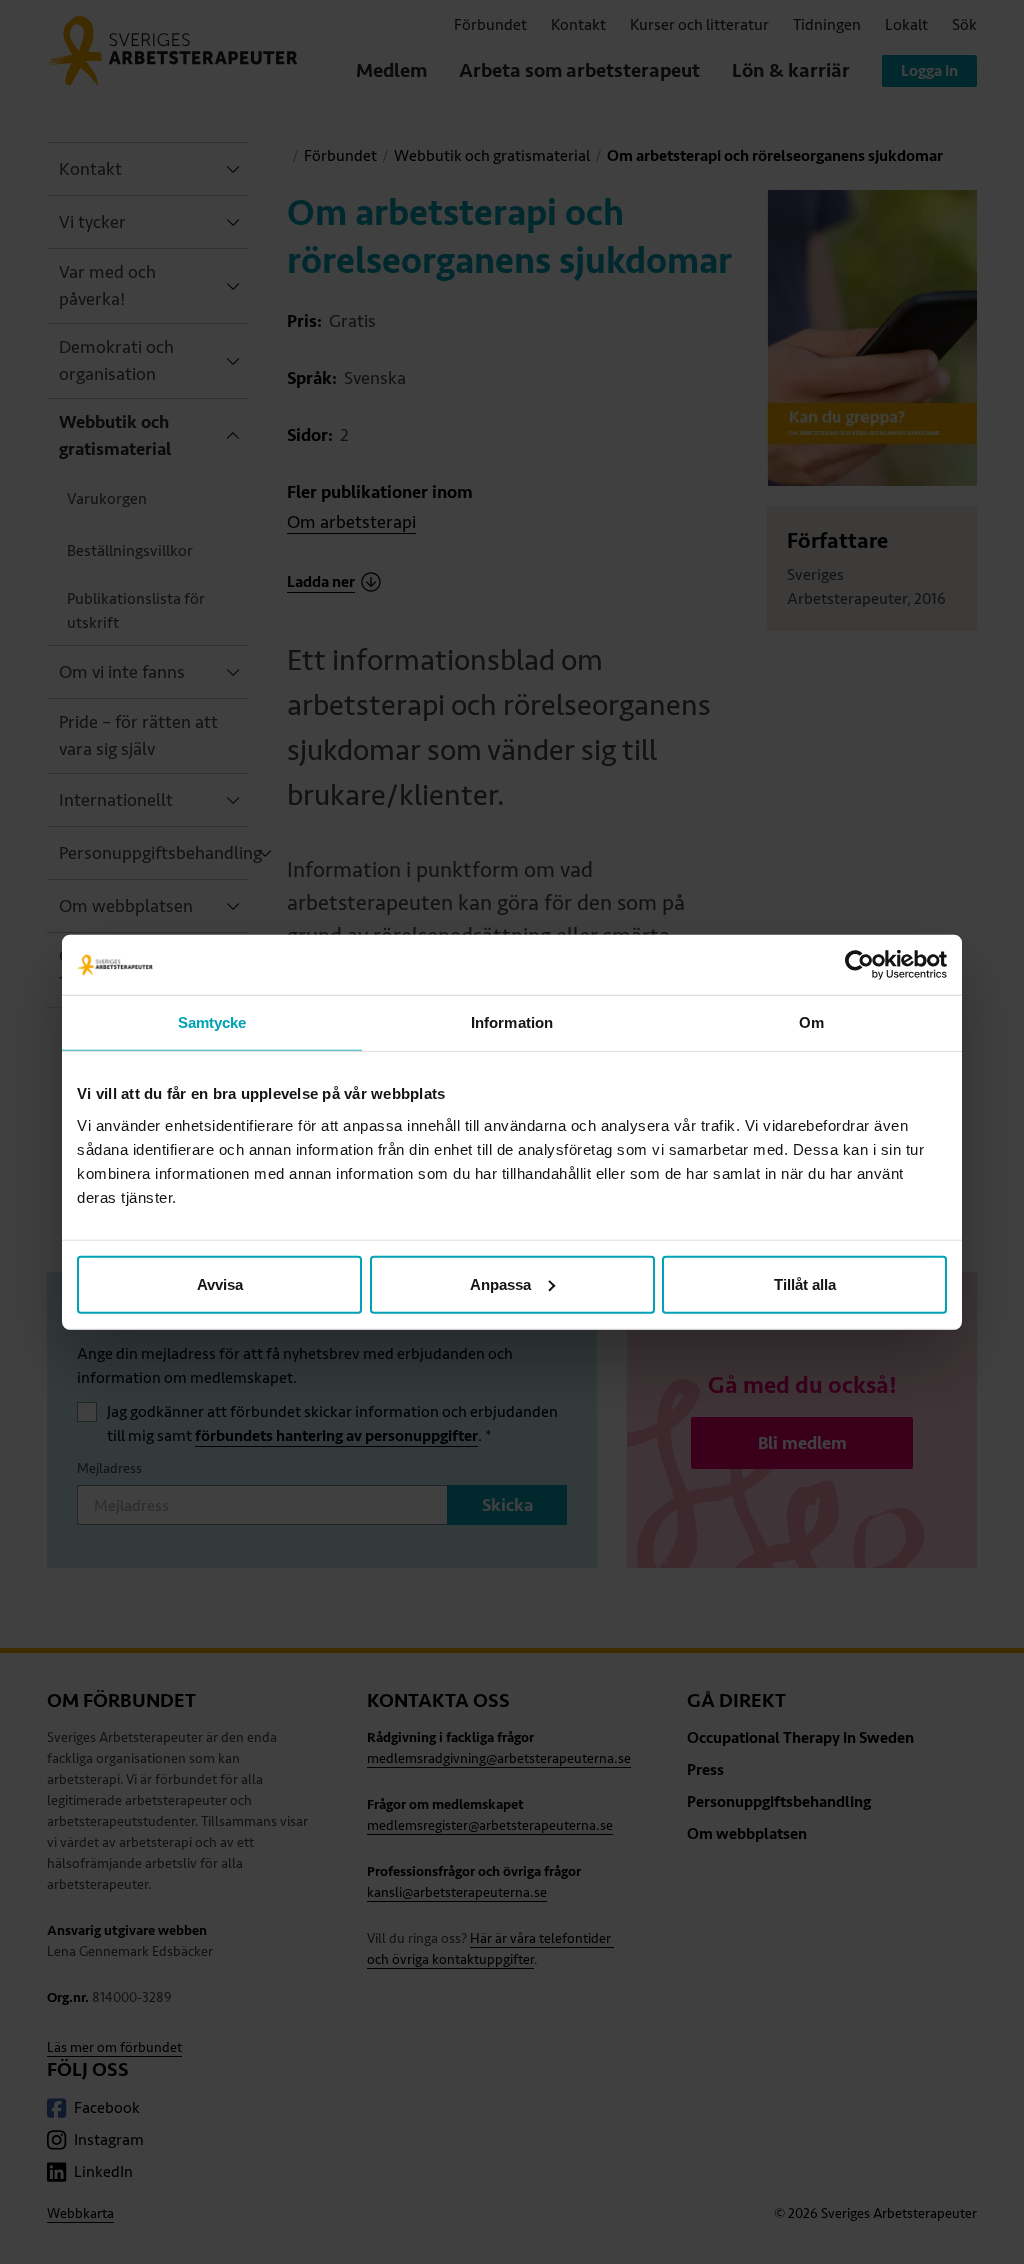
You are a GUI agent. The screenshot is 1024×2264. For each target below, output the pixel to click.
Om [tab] (811, 1022)
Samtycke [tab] (212, 1022)
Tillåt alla (805, 1283)
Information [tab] (512, 1022)
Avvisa (220, 1283)
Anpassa (500, 1283)
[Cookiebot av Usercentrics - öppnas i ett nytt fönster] (859, 965)
